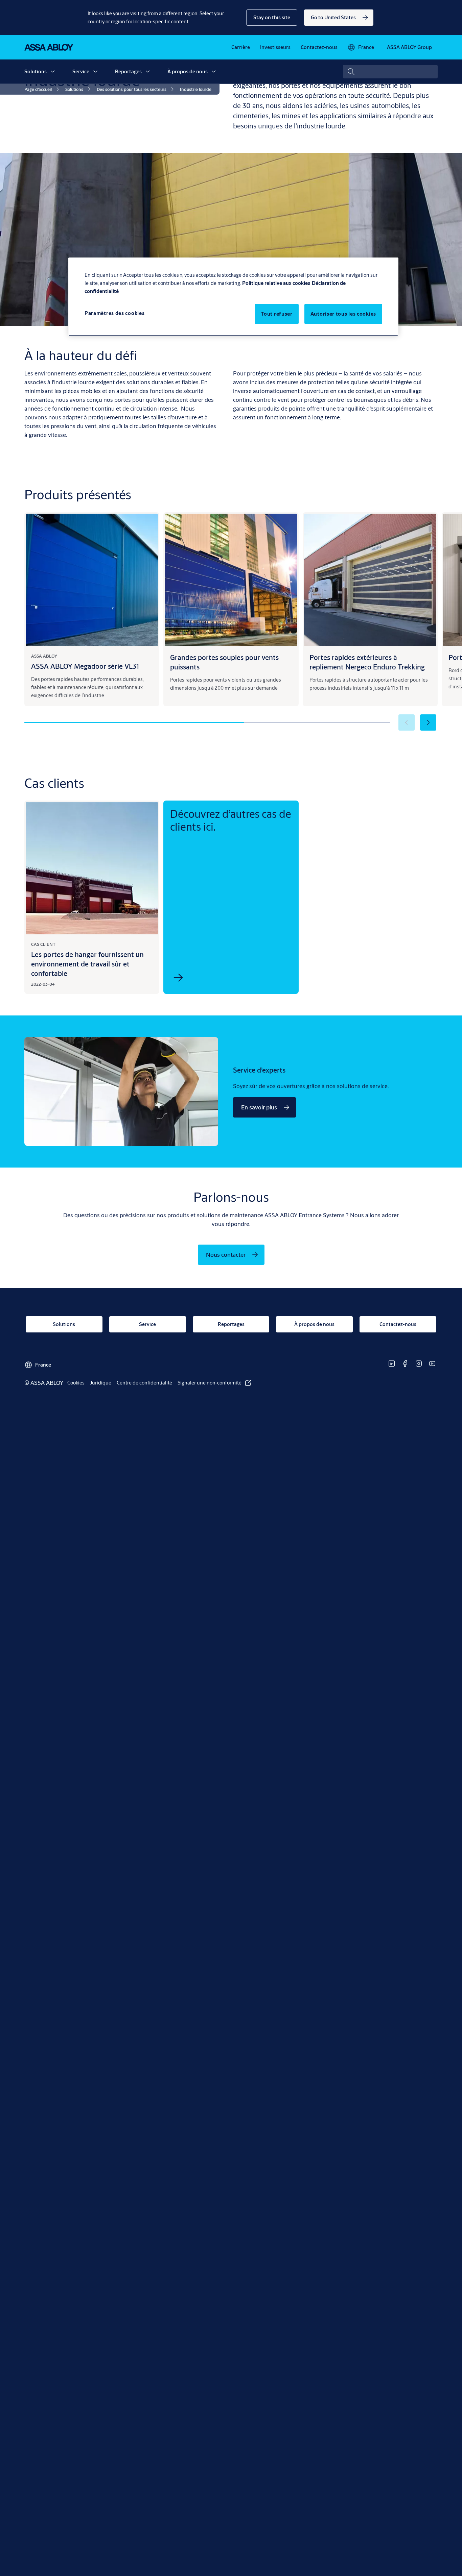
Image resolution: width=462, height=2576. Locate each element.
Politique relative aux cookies (276, 283)
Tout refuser (276, 314)
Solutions (36, 71)
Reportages (128, 71)
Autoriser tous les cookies (343, 314)
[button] (272, 18)
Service (81, 71)
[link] (339, 18)
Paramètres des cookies (114, 313)
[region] (233, 297)
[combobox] (390, 72)
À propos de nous (188, 71)
